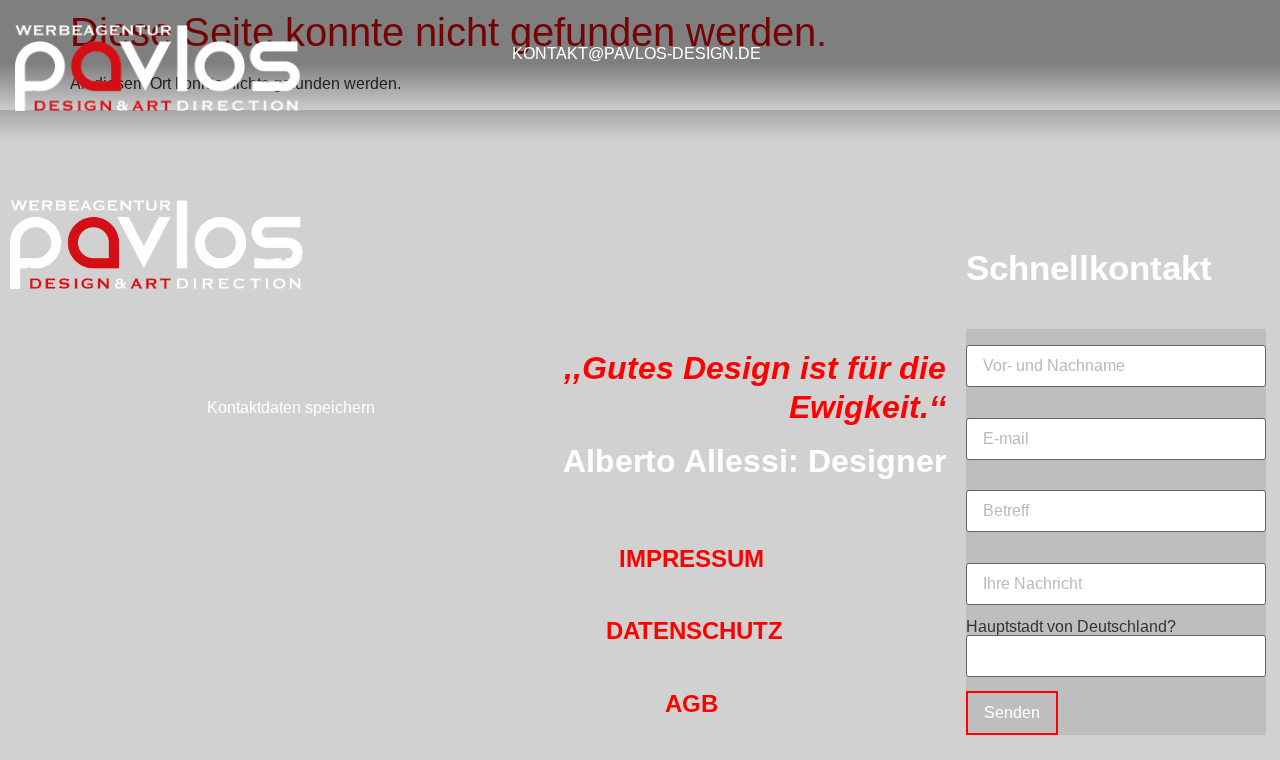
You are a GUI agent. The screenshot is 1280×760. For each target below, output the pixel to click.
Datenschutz (694, 630)
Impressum (691, 558)
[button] (1105, 53)
